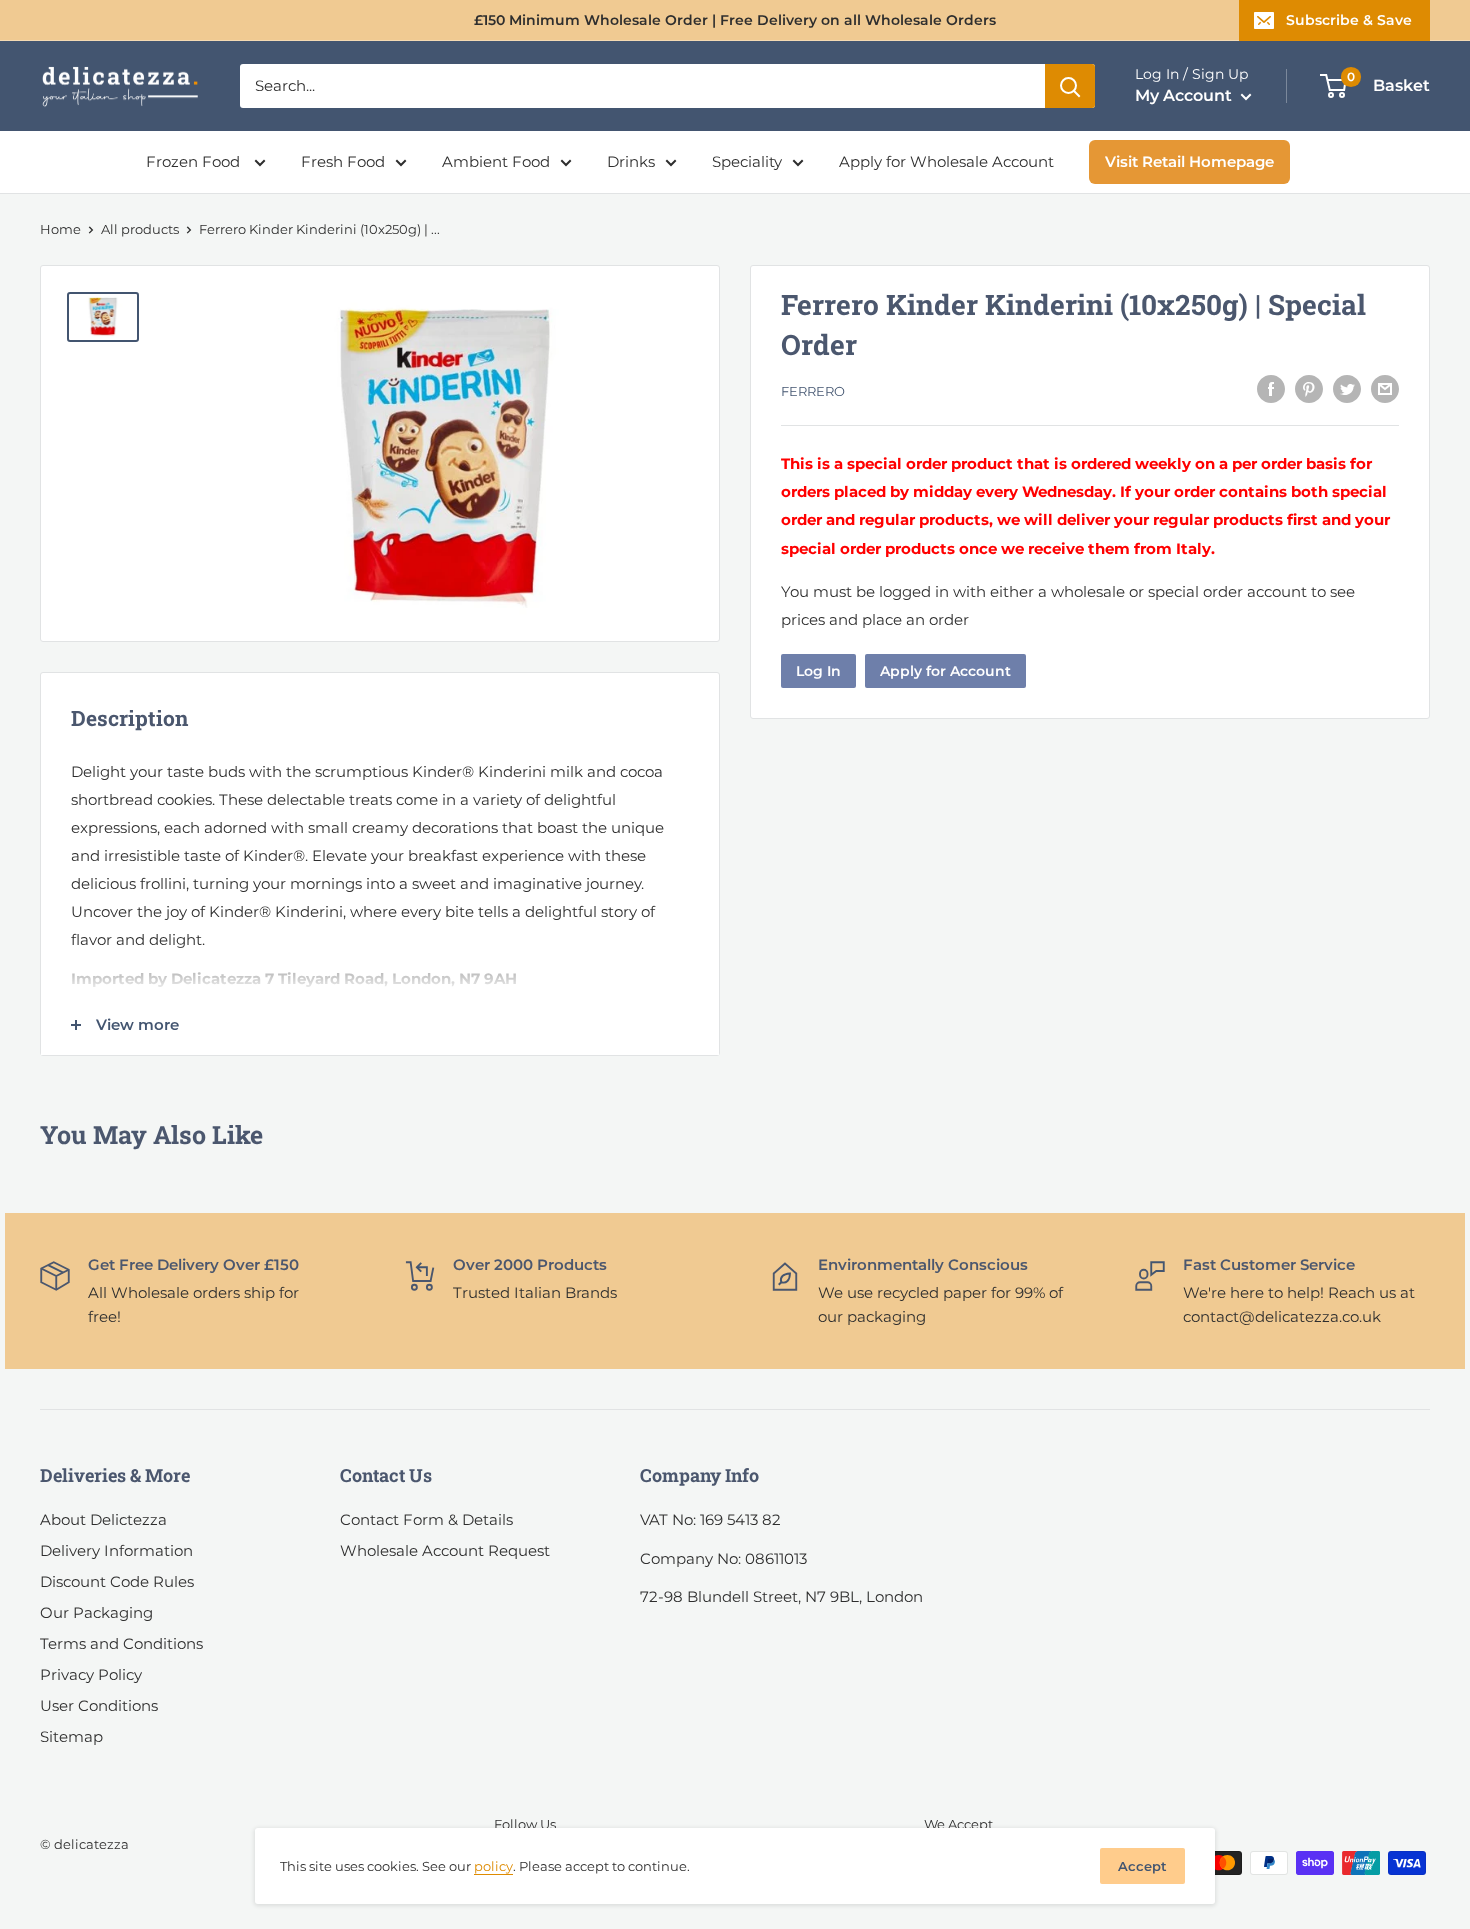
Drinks (631, 161)
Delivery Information (116, 1550)
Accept (1142, 1866)
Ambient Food (496, 161)
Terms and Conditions (121, 1643)
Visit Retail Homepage (1189, 161)
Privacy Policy (91, 1674)
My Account (1185, 95)
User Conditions (99, 1705)
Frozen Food (195, 161)
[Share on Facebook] (1271, 388)
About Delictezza (103, 1519)
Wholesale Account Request (445, 1550)
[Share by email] (1385, 388)
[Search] (1070, 86)
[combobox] (642, 86)
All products (140, 229)
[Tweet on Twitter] (1347, 388)
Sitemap (71, 1736)
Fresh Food (343, 161)
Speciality (747, 161)
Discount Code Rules (117, 1581)
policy (493, 1866)
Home (60, 229)
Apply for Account (945, 670)
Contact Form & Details (426, 1519)
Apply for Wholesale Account (946, 161)
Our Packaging (96, 1612)
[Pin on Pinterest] (1309, 388)
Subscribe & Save (1349, 20)
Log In (818, 670)
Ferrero (813, 391)
